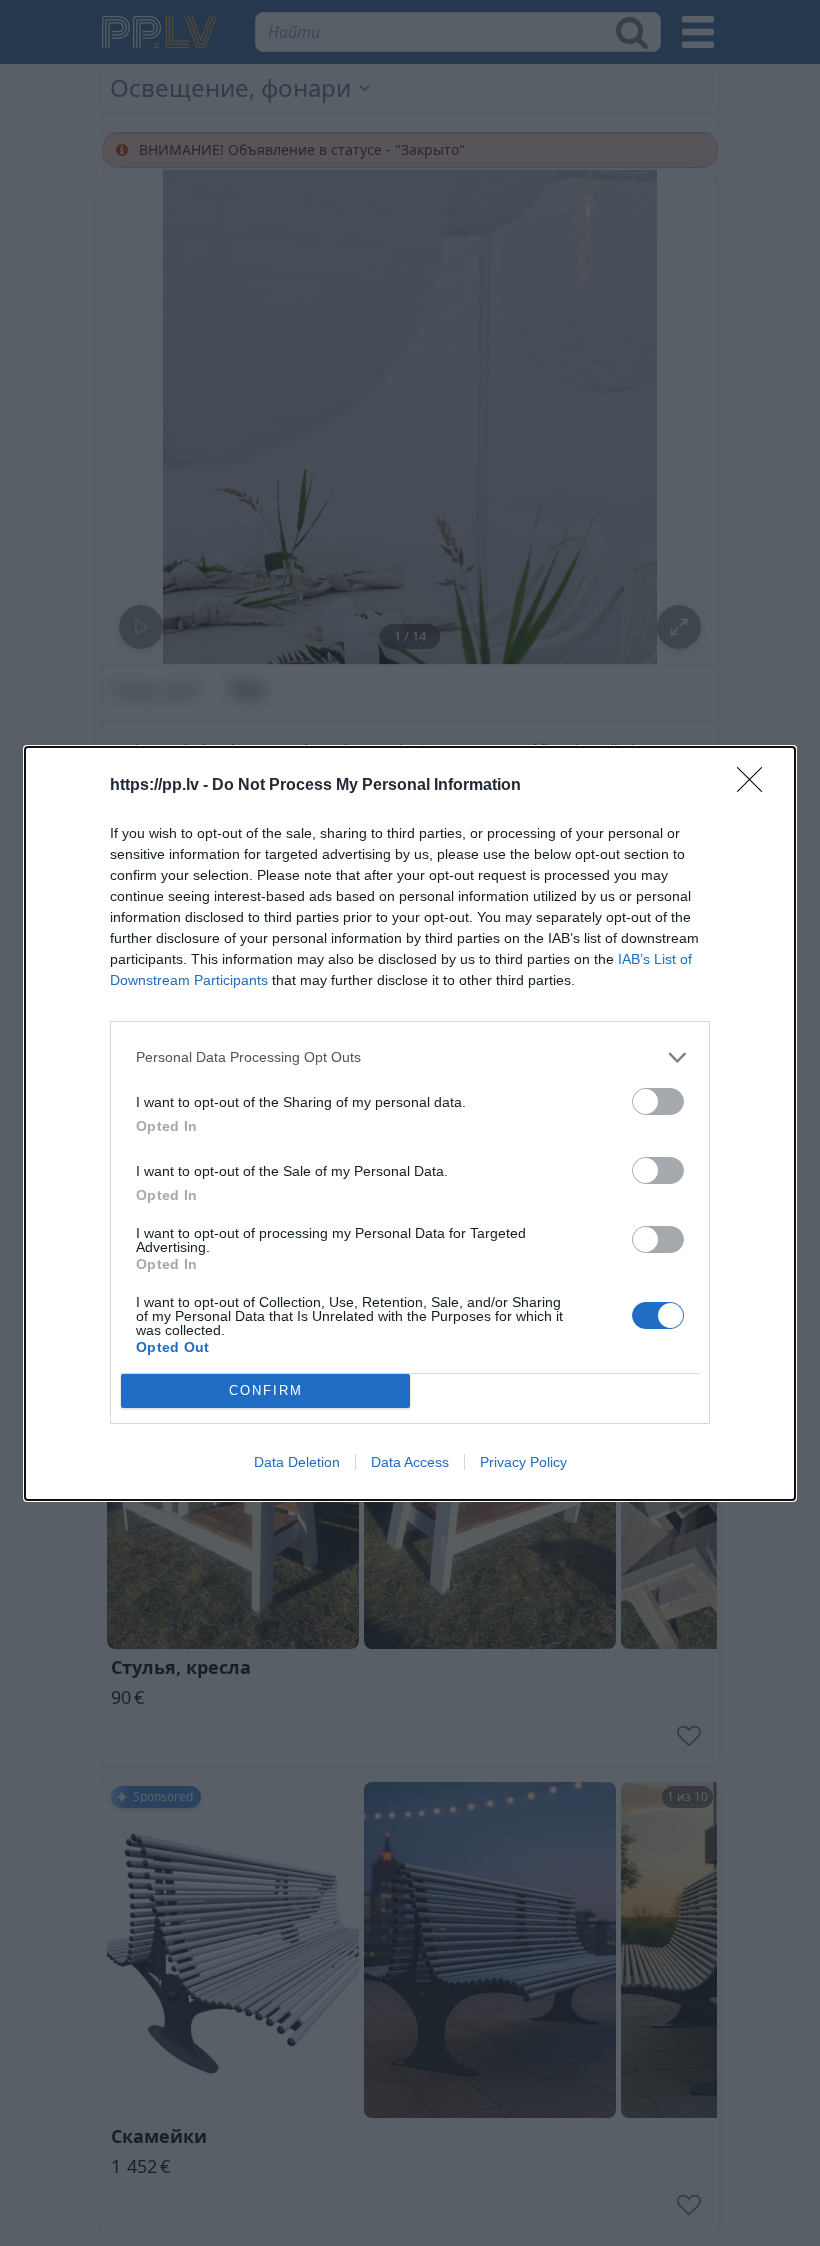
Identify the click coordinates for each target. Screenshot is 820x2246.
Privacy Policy (523, 1462)
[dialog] (410, 1123)
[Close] (756, 786)
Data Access (410, 1462)
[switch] (658, 1101)
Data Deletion (297, 1462)
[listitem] (410, 1057)
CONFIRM (266, 1390)
